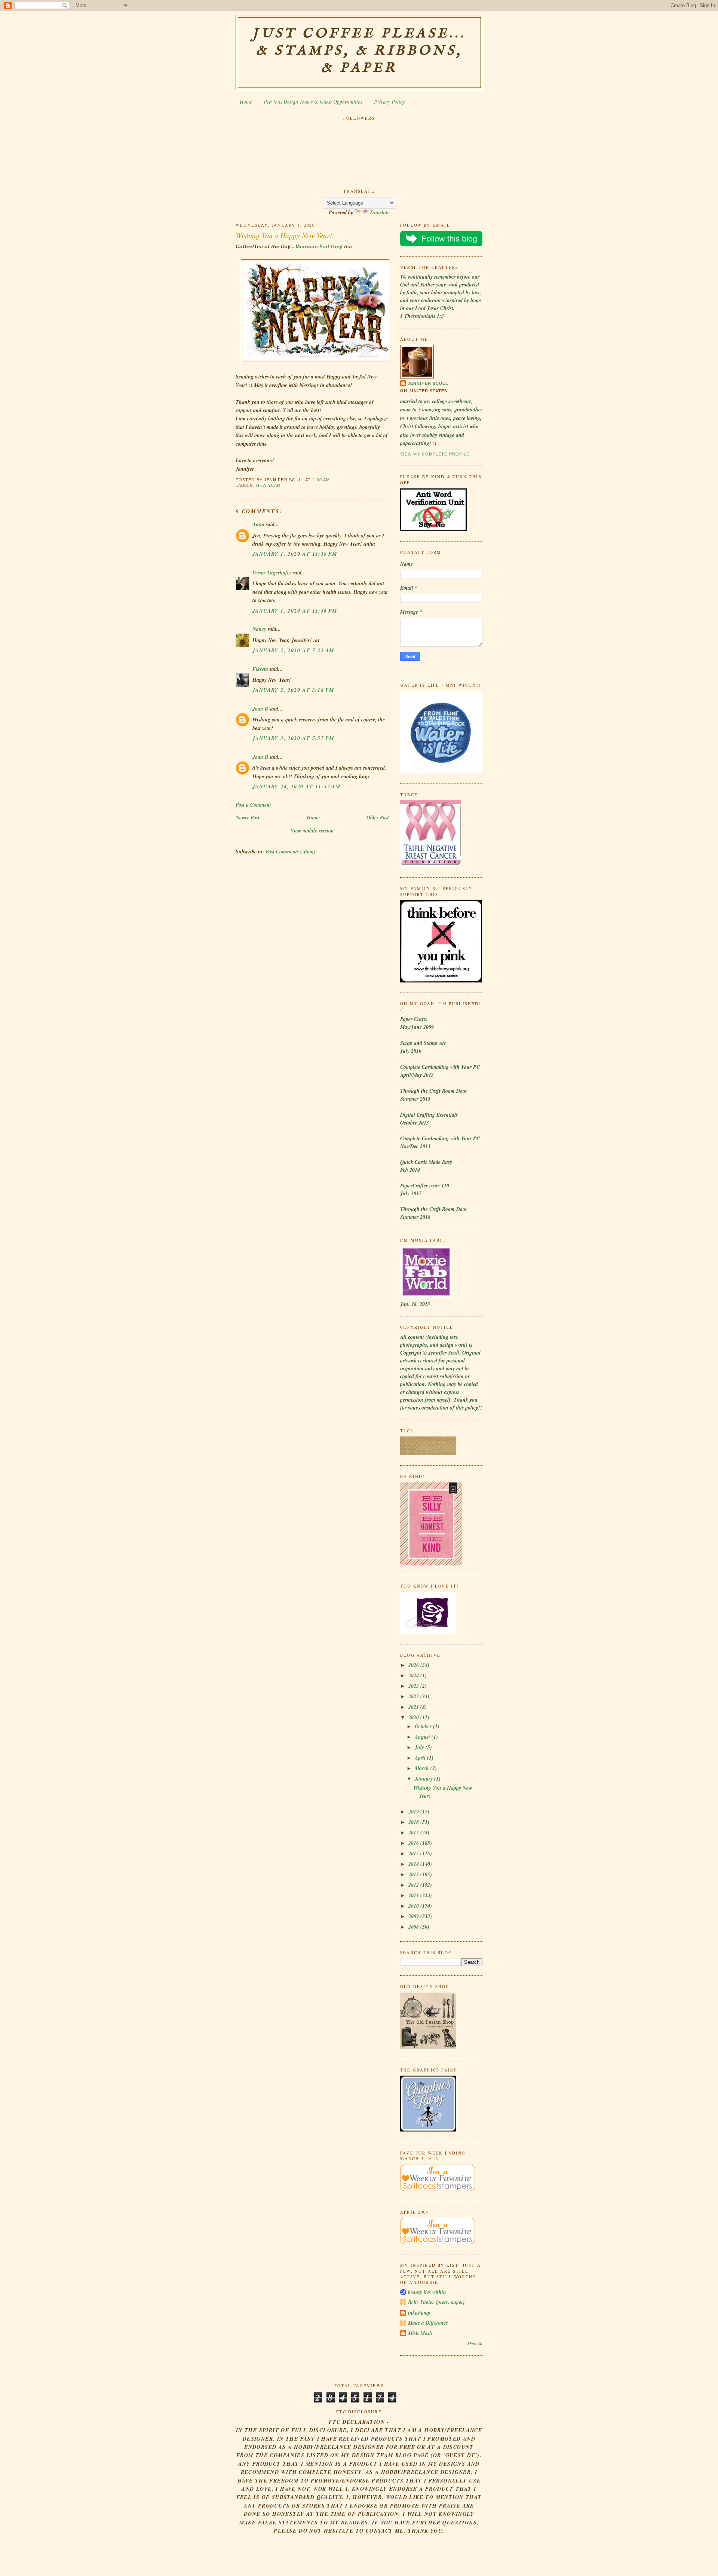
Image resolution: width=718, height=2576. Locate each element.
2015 (414, 1853)
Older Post (378, 818)
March (423, 1768)
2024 (414, 1675)
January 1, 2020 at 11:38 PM (295, 554)
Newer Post (248, 818)
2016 (414, 1843)
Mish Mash (420, 2333)
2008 (414, 1927)
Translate (380, 212)
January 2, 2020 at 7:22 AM (293, 650)
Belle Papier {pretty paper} (436, 2302)
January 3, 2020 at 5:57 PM (293, 738)
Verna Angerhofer (272, 573)
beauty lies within (427, 2292)
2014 (414, 1864)
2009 (414, 1916)
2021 (414, 1707)
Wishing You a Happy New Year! (284, 235)
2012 (414, 1885)
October (424, 1726)
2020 (414, 1717)
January (424, 1779)
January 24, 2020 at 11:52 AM (296, 786)
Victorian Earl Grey (319, 246)
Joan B (260, 709)
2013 (414, 1874)
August (423, 1737)
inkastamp (419, 2313)
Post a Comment (253, 805)
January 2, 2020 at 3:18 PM (293, 690)
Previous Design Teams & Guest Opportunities (313, 102)
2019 (414, 1812)
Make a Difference (428, 2323)
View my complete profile (435, 454)
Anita (258, 524)
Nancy (259, 629)
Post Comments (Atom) (291, 852)
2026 (414, 1665)
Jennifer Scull (428, 383)
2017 (414, 1833)
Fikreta (260, 669)
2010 (414, 1906)
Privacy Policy (389, 102)
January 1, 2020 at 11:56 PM (295, 611)
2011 (414, 1895)
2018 (414, 1822)
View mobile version (312, 831)
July (420, 1747)
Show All (475, 2343)
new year (269, 485)
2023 (414, 1686)
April (421, 1758)
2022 (414, 1696)
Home (246, 102)
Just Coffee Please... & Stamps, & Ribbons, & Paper (359, 51)
